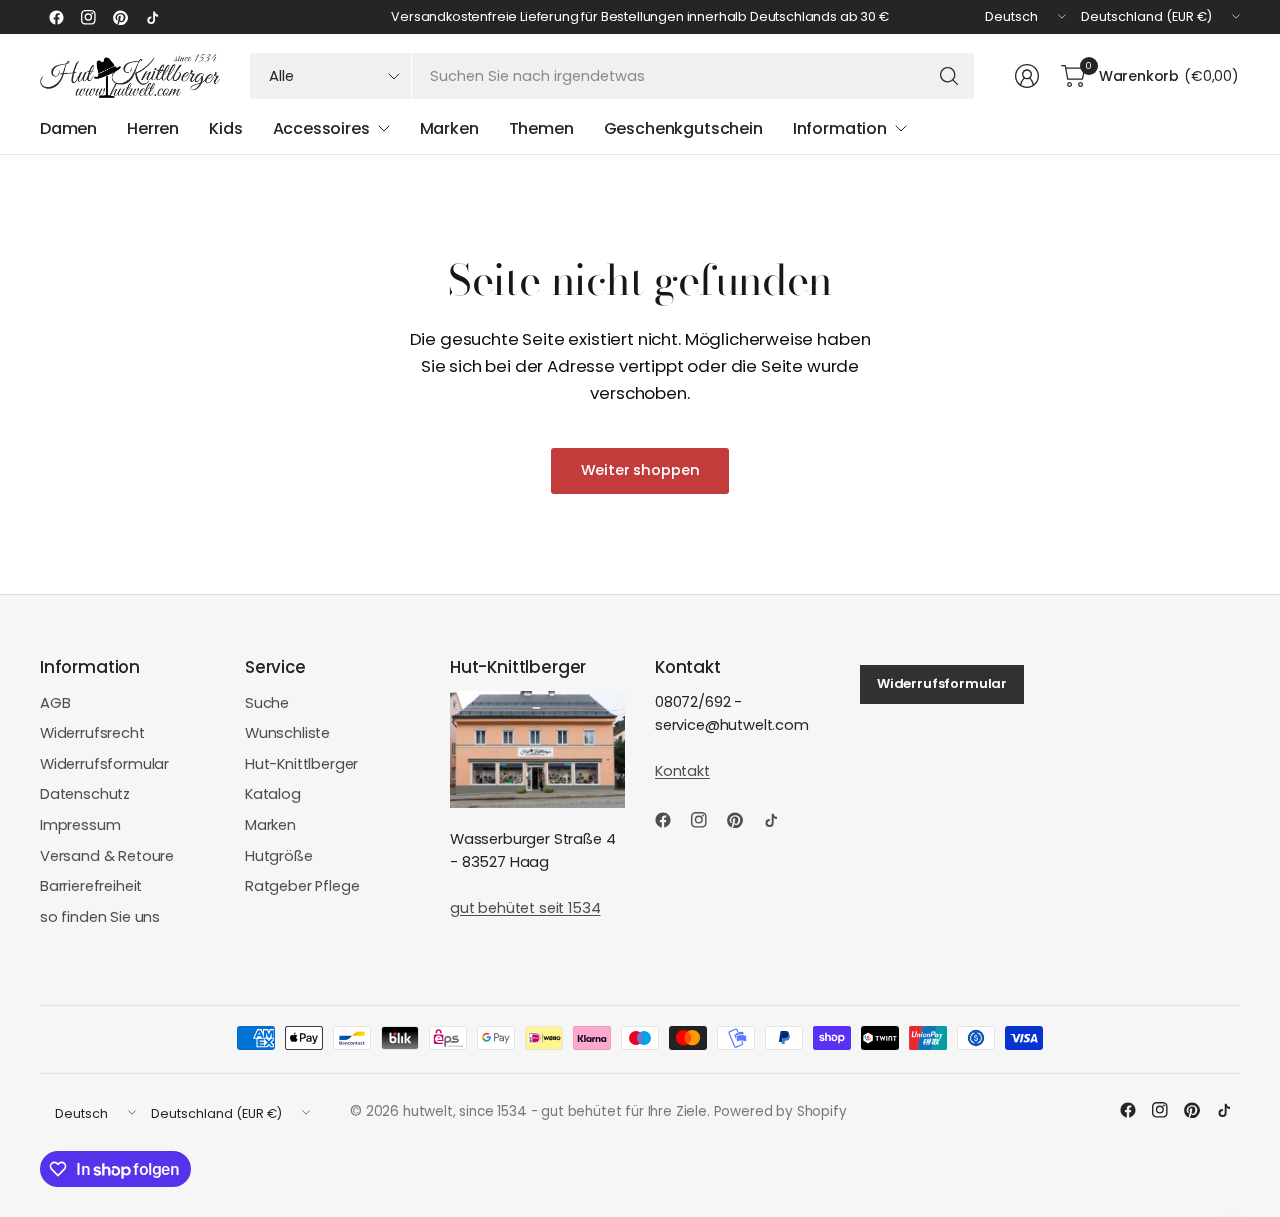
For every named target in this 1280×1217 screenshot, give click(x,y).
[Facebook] (56, 17)
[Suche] (949, 76)
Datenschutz (85, 794)
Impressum (80, 825)
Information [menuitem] (840, 128)
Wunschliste (287, 733)
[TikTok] (152, 17)
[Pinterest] (120, 17)
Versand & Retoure (107, 856)
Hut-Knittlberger (301, 764)
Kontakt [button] (682, 771)
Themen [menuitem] (541, 128)
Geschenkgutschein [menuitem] (683, 128)
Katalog (273, 794)
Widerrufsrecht (92, 733)
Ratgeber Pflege (302, 886)
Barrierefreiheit (91, 886)
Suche (267, 703)
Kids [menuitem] (225, 128)
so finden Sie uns (100, 917)
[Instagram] (88, 17)
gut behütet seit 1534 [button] (525, 908)
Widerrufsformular (104, 764)
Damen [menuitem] (68, 128)
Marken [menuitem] (449, 128)
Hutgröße (279, 856)
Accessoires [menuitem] (321, 128)
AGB (55, 703)
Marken (270, 825)
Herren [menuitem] (153, 128)
